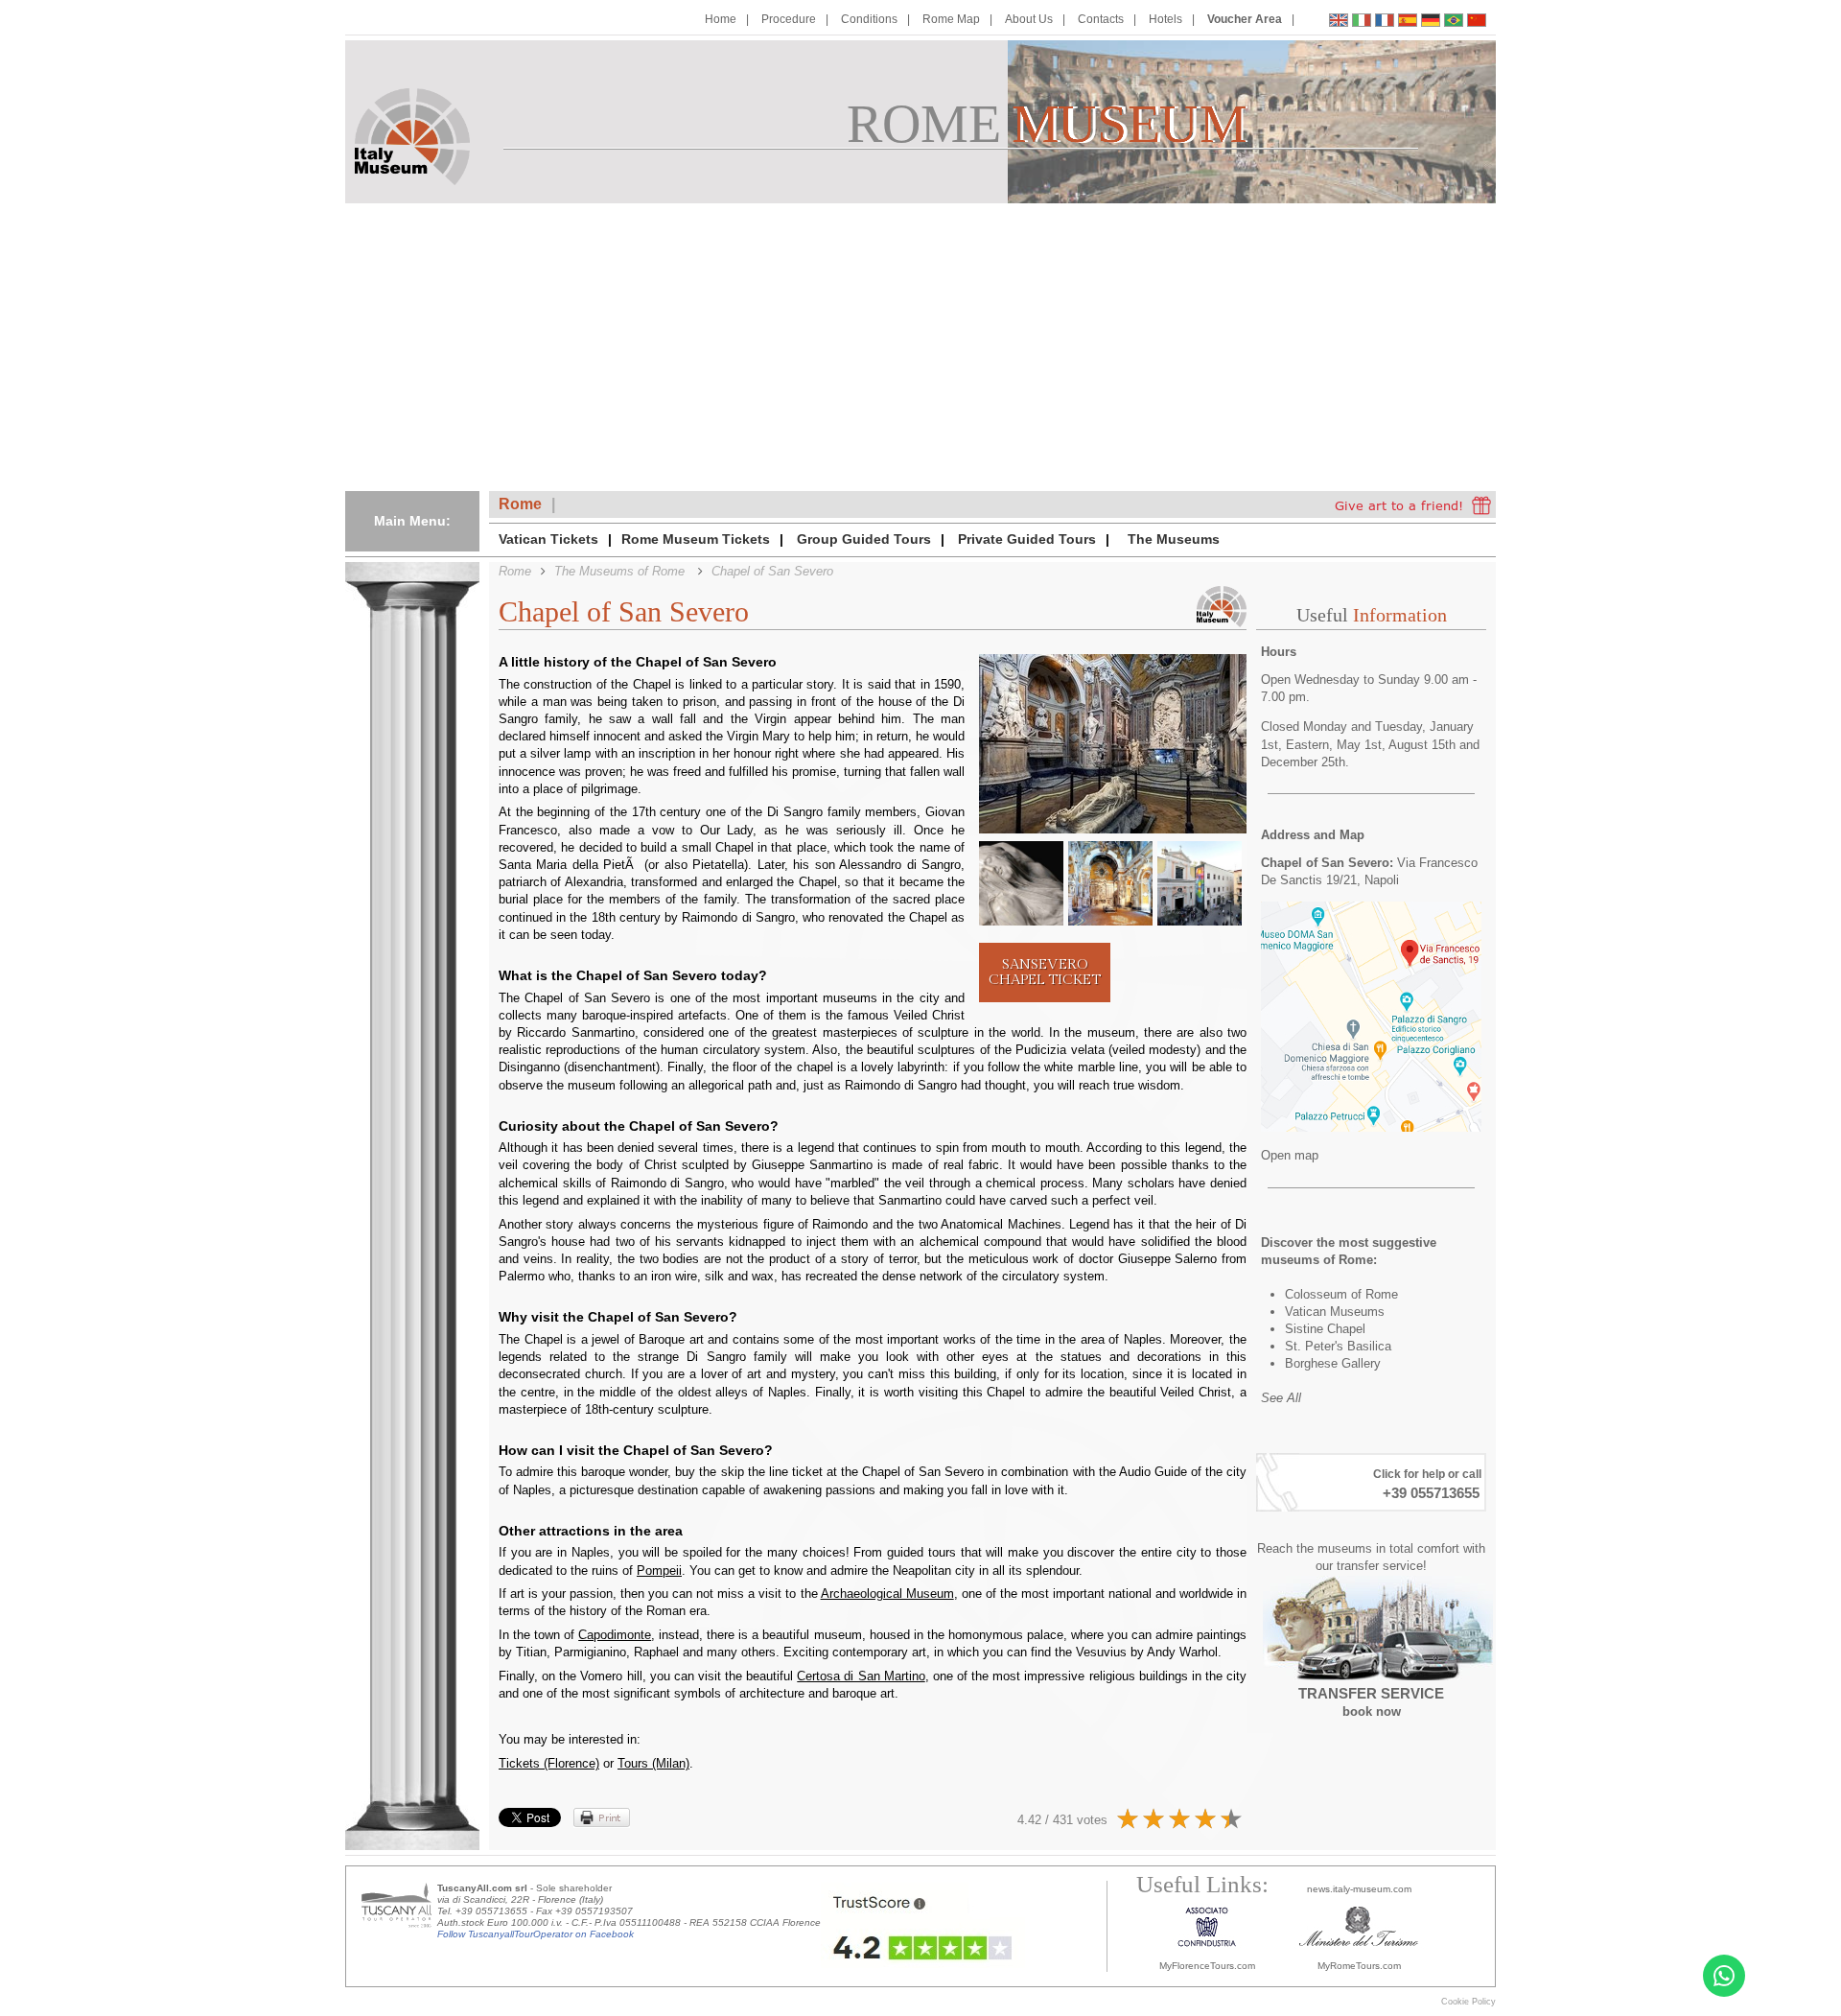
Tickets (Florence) (549, 1763)
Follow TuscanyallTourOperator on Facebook (536, 1934)
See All (1281, 1398)
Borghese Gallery (1333, 1363)
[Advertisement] (920, 347)
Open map (1290, 1155)
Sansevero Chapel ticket (1045, 972)
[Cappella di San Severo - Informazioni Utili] (1362, 23)
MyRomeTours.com (1359, 1966)
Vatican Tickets (548, 539)
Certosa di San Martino (861, 1676)
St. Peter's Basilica (1338, 1346)
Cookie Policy (1468, 2002)
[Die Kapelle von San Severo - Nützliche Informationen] (1431, 23)
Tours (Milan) (653, 1763)
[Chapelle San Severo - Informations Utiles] (1385, 23)
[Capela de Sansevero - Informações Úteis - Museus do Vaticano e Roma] (1454, 23)
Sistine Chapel (1325, 1329)
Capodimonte (615, 1635)
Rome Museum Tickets (696, 539)
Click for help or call (1427, 1474)
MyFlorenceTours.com (1207, 1966)
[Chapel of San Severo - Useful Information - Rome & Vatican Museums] (1339, 23)
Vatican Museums (1335, 1312)
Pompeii (659, 1571)
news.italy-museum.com (1359, 1889)
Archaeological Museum (887, 1594)
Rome (520, 504)
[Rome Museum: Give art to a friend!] (1413, 504)
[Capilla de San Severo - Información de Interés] (1408, 23)
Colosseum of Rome (1341, 1294)
